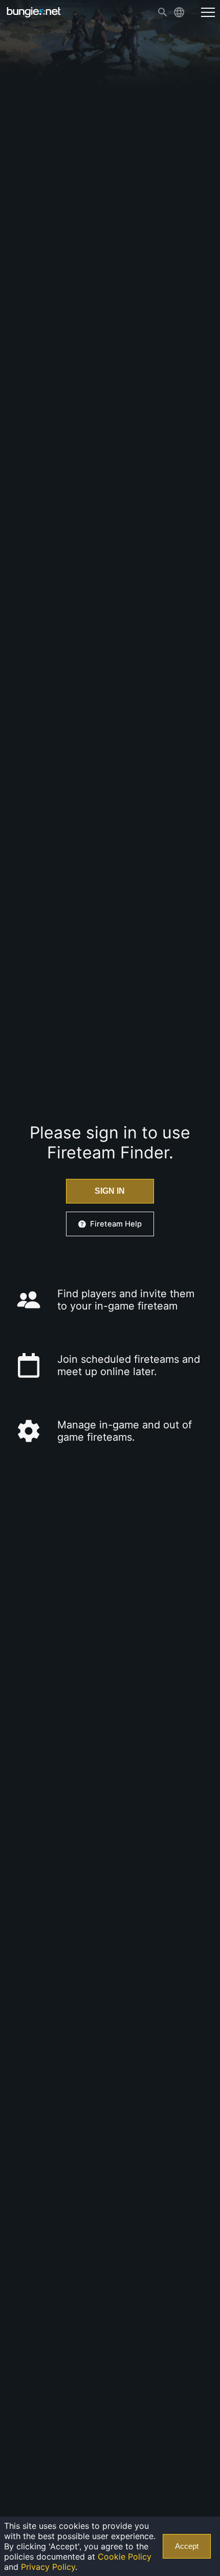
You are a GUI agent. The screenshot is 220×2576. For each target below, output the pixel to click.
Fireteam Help (116, 1224)
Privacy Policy (48, 2567)
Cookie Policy (125, 2557)
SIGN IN (110, 1191)
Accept (187, 2546)
